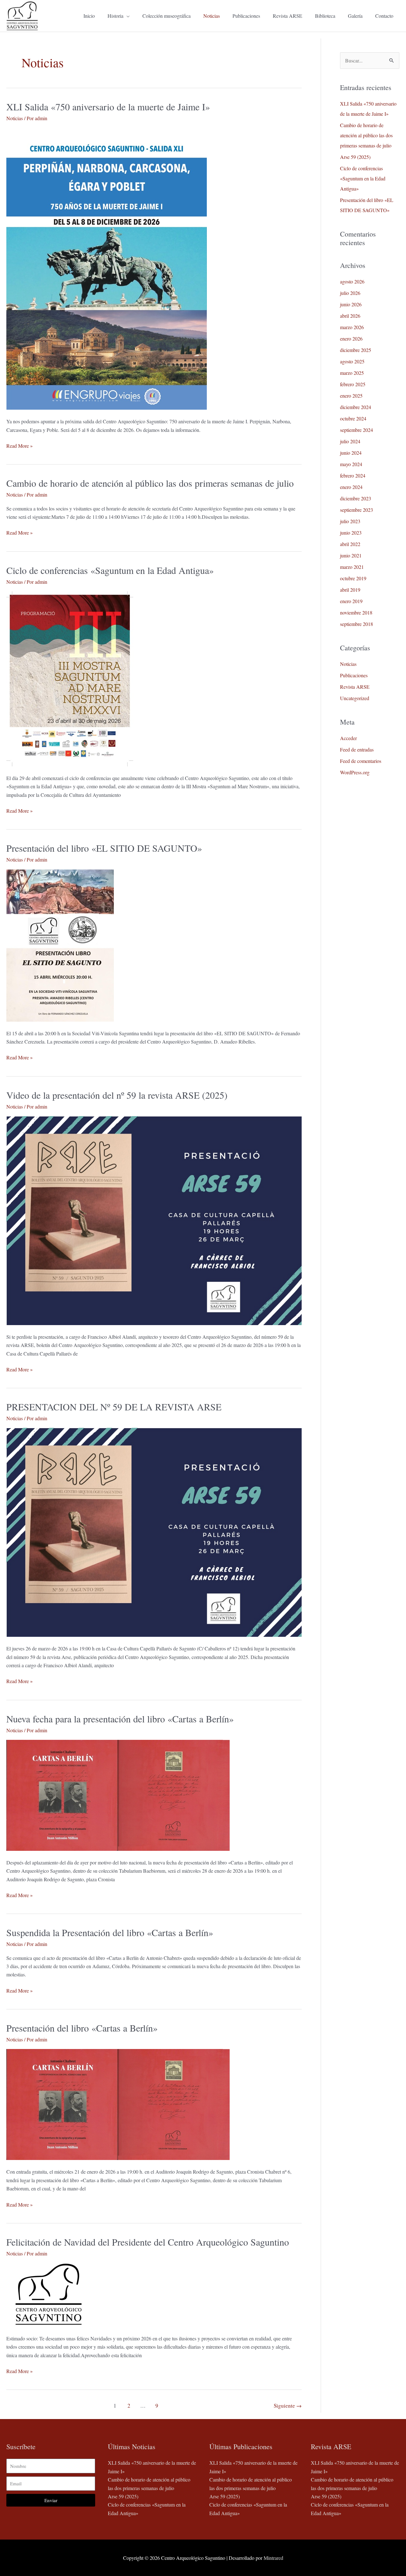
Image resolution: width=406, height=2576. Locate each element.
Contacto (384, 16)
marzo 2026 (352, 327)
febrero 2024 (353, 475)
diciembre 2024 (356, 407)
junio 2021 (351, 555)
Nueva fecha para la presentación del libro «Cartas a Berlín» (120, 1719)
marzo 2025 (352, 373)
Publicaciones (246, 16)
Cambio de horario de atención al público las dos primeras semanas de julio (150, 483)
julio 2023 (350, 521)
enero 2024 (351, 487)
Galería (355, 16)
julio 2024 (350, 441)
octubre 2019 (353, 578)
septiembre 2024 (357, 430)
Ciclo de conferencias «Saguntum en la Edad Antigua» (110, 570)
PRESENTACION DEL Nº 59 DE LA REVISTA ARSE (114, 1407)
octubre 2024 (353, 418)
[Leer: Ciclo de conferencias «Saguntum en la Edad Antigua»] (70, 678)
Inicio (89, 16)
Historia (115, 16)
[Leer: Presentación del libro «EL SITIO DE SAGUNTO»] (60, 944)
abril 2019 (350, 590)
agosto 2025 (352, 361)
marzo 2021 (352, 567)
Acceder (348, 738)
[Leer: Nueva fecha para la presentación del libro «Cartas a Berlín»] (118, 1795)
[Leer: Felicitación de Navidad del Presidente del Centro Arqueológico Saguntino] (48, 2294)
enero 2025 (351, 396)
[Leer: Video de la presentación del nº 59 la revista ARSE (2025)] (154, 1220)
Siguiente (288, 2406)
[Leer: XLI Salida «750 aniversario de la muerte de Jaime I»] (107, 268)
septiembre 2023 (357, 510)
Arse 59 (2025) (355, 157)
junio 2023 (351, 533)
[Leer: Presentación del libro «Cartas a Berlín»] (118, 2104)
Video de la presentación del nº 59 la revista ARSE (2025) (117, 1095)
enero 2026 (351, 338)
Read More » (20, 445)
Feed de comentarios (361, 761)
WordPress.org (355, 772)
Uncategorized (355, 698)
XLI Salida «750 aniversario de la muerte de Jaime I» (108, 107)
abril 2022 (350, 544)
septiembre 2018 (357, 624)
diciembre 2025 (356, 350)
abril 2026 (350, 316)
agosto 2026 (352, 281)
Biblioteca (325, 16)
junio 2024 (351, 453)
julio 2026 (350, 293)
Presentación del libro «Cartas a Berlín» (82, 2028)
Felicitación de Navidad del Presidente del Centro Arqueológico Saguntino (148, 2242)
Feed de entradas (357, 749)
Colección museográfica (167, 16)
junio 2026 (351, 304)
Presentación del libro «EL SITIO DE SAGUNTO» (104, 848)
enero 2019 (351, 601)
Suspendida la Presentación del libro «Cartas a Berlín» (110, 1932)
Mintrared (273, 2558)
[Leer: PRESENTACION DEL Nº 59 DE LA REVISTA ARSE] (154, 1531)
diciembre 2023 (356, 498)
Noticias (212, 16)
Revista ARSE (288, 16)
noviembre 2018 (356, 612)
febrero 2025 (353, 384)
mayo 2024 (351, 464)
